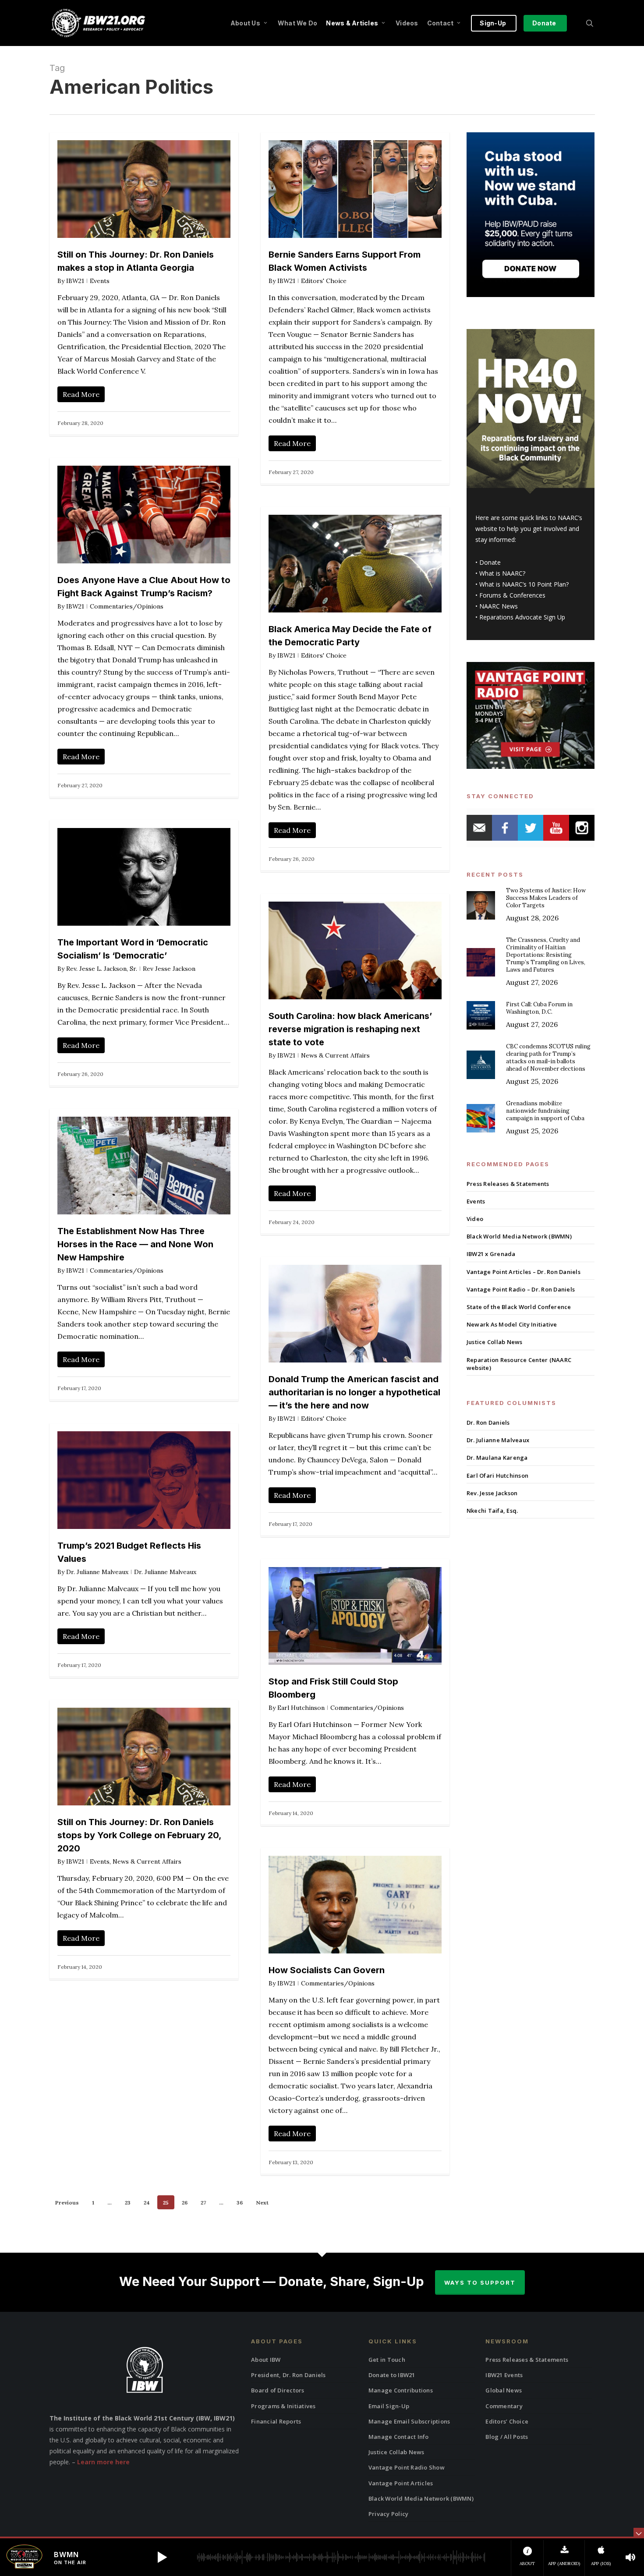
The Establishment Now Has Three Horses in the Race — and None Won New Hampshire (135, 1244)
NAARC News (499, 606)
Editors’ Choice (507, 2421)
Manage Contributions (401, 2390)
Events (100, 281)
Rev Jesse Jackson (169, 969)
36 (240, 2203)
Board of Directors (278, 2390)
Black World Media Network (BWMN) (519, 1236)
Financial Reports (276, 2421)
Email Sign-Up (389, 2406)
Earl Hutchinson (301, 1708)
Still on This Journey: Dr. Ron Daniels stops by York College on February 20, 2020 (139, 1835)
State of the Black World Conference (519, 1307)
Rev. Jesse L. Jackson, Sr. (102, 969)
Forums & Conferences (512, 595)
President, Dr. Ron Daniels (288, 2375)
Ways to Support (480, 2282)
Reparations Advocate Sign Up (522, 617)
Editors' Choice (324, 281)
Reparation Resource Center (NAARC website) (519, 1364)
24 (147, 2203)
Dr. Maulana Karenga (497, 1458)
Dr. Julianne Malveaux (97, 1572)
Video (475, 1219)
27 (203, 2203)
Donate (490, 562)
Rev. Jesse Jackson (492, 1493)
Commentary (504, 2406)
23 (128, 2203)
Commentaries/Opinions (127, 606)
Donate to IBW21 (392, 2375)
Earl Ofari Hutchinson (497, 1476)
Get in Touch (387, 2360)
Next (262, 2203)
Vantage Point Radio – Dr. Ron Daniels (521, 1289)
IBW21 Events (504, 2375)
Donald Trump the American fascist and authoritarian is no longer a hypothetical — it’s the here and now (354, 1392)
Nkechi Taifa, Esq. (492, 1511)
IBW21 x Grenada (491, 1254)
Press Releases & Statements (508, 1184)
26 (185, 2203)
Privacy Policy (389, 2514)
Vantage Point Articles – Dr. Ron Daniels (524, 1272)
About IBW (266, 2360)
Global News (504, 2390)
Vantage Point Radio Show (407, 2467)
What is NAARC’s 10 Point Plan (523, 584)
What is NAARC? (502, 573)
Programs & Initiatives (283, 2406)
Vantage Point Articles (401, 2483)
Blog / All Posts (507, 2437)
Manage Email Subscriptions (409, 2421)
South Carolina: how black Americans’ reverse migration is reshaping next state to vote (350, 1029)
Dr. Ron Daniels (488, 1422)
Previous (67, 2203)
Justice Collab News (495, 1342)
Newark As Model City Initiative (512, 1324)
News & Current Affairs (335, 1055)
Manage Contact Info (399, 2437)
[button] (162, 2557)
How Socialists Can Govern (327, 1970)
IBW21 (75, 281)
